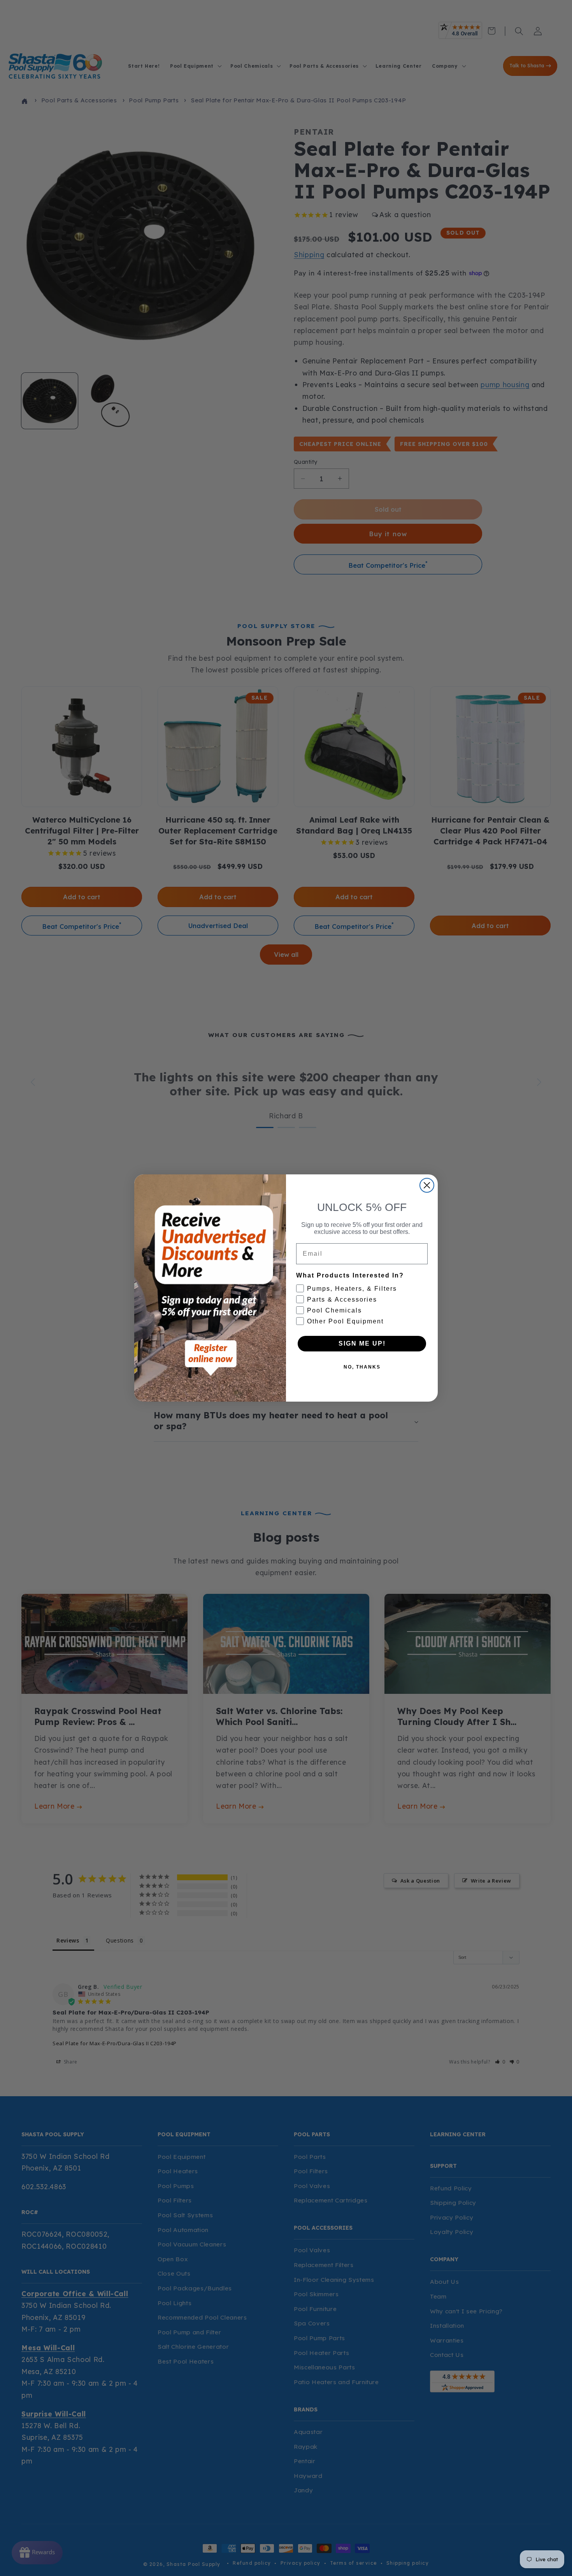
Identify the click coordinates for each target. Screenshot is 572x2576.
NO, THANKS (362, 1367)
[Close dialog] (427, 1185)
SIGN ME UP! (362, 1343)
